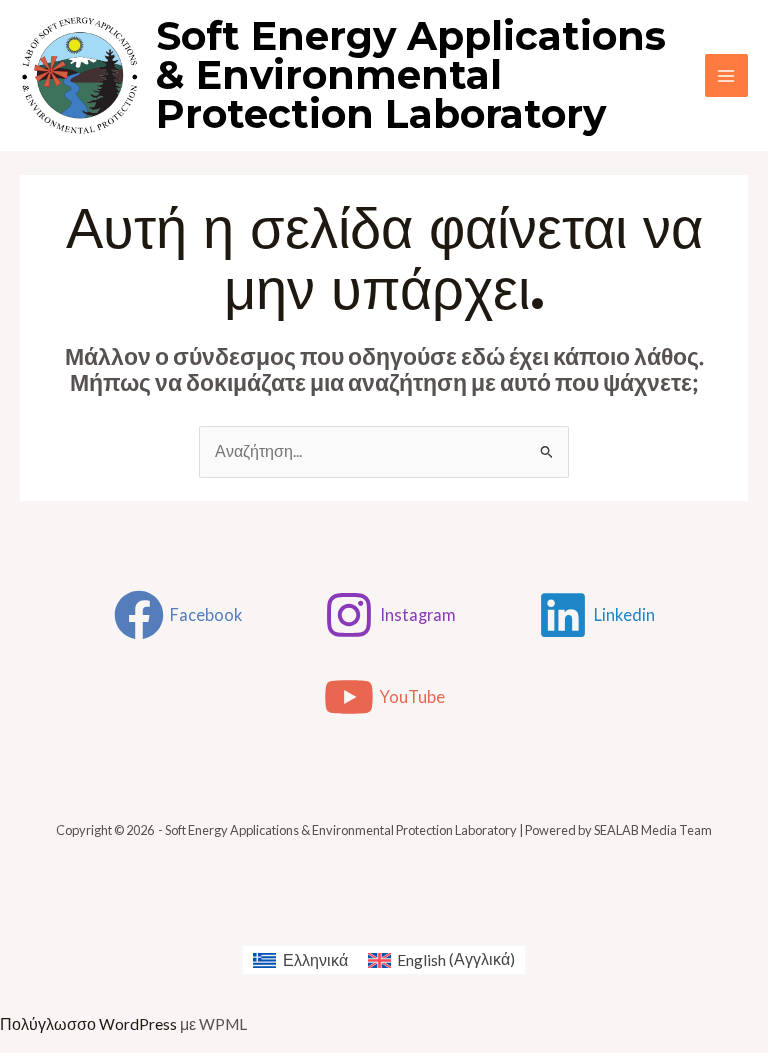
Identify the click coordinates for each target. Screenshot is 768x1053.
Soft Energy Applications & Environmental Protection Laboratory (411, 75)
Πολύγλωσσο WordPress (88, 1024)
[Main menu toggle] (726, 75)
